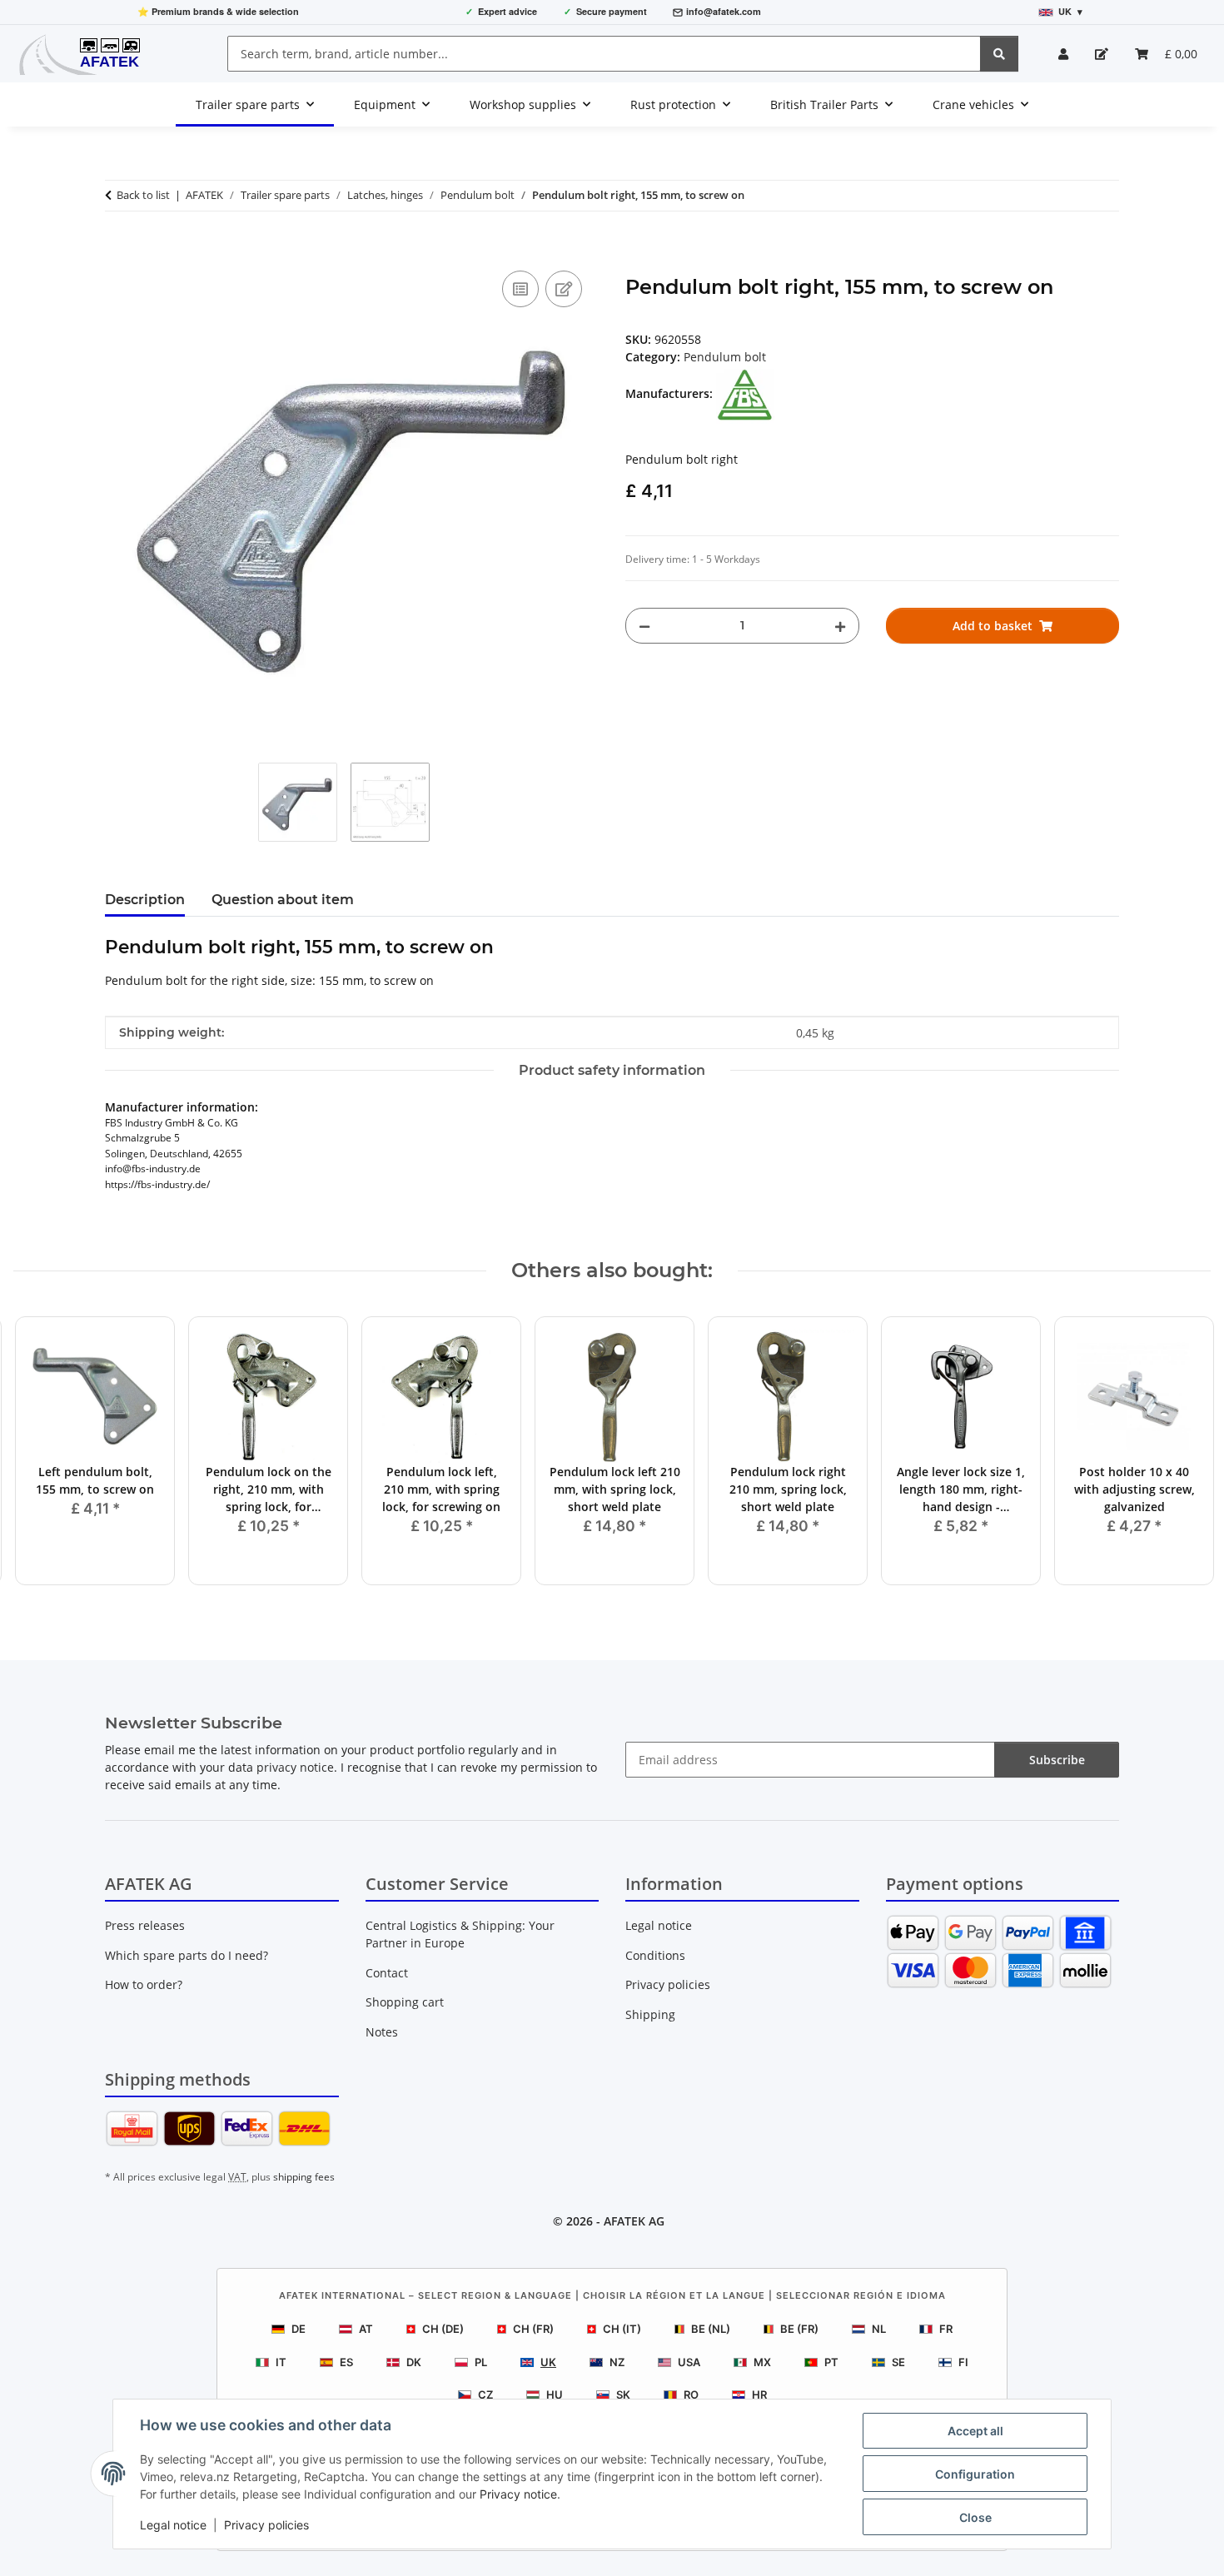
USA (689, 2362)
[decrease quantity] (644, 626)
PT (831, 2362)
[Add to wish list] (564, 289)
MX (762, 2362)
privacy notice (295, 1767)
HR (759, 2394)
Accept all (975, 2431)
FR (946, 2329)
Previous (41, 1452)
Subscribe (1057, 1760)
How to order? (144, 1984)
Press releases (145, 1925)
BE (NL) (711, 2329)
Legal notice (173, 2525)
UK (548, 2362)
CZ (485, 2394)
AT (366, 2329)
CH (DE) (443, 2329)
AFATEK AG (634, 2221)
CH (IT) (622, 2329)
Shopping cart (405, 2002)
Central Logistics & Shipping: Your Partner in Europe (460, 1934)
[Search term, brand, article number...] (999, 54)
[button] (1063, 54)
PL (481, 2362)
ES (346, 2362)
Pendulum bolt (725, 357)
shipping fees (304, 2177)
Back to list (143, 195)
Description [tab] (145, 900)
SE (898, 2362)
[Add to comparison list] (520, 289)
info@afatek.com (724, 11)
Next (1184, 1452)
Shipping (650, 2014)
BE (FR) (799, 2329)
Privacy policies (266, 2525)
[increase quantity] (840, 626)
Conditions (655, 1955)
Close (975, 2517)
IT (281, 2362)
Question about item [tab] (283, 900)
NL (879, 2329)
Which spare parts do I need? (187, 1955)
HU (555, 2394)
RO (691, 2394)
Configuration (975, 2474)
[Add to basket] (118, 248)
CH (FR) (533, 2329)
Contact (387, 1973)
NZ (617, 2362)
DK (414, 2362)
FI (963, 2362)
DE (299, 2329)
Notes (382, 2032)
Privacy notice (518, 2494)
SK (623, 2394)
